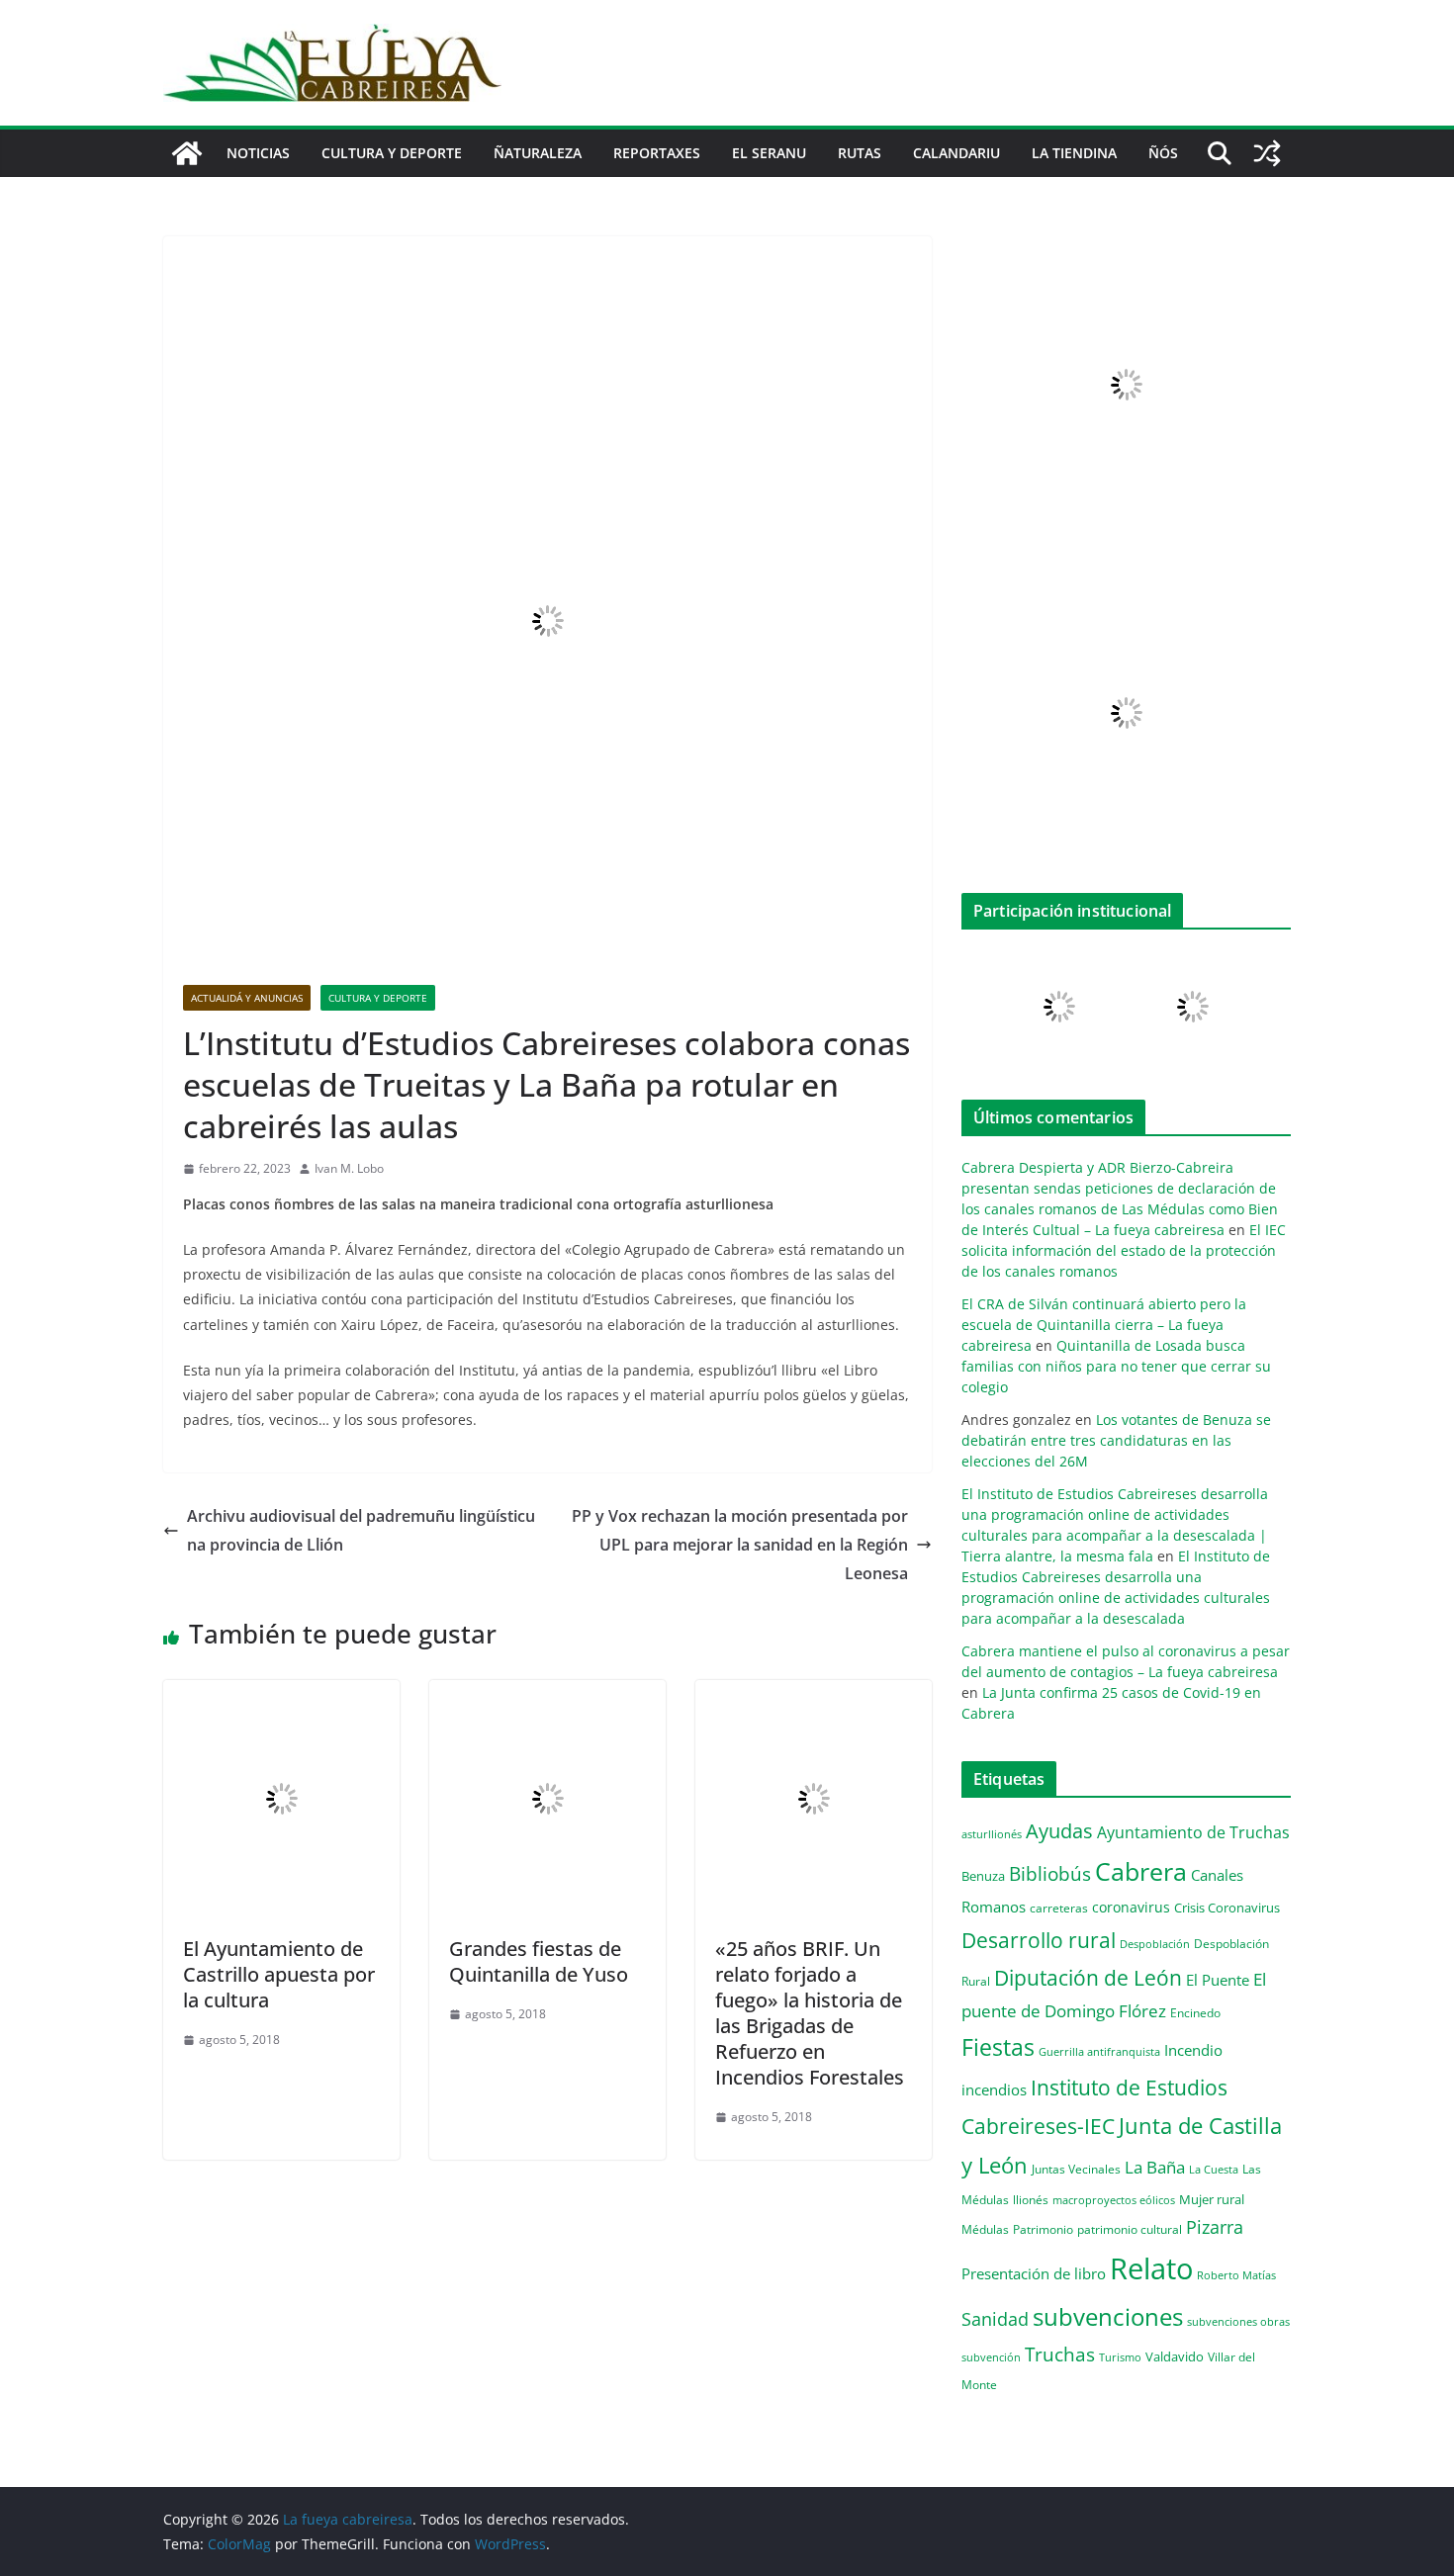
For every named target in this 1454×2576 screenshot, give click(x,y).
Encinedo (1195, 2012)
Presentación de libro (1034, 2273)
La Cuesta (1214, 2169)
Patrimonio (1043, 2229)
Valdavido (1175, 2356)
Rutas (860, 153)
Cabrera (1141, 1871)
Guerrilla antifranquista (1099, 2051)
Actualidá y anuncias (247, 998)
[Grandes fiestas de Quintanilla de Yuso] (547, 1694)
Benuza (983, 1876)
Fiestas (998, 2047)
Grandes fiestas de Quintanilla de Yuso (539, 1961)
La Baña (1155, 2167)
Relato (1151, 2268)
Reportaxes (657, 153)
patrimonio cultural (1130, 2229)
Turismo (1120, 2357)
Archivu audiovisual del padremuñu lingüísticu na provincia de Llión (361, 1530)
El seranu (769, 153)
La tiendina (1074, 153)
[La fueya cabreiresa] (187, 153)
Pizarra (1215, 2227)
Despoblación (1155, 1944)
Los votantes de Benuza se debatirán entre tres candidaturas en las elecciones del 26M (1116, 1440)
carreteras (1059, 1908)
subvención (991, 2357)
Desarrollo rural (1039, 1940)
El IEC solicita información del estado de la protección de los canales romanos (1124, 1250)
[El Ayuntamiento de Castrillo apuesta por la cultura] (281, 1694)
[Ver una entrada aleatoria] (1267, 153)
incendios (994, 2089)
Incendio (1193, 2050)
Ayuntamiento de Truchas (1193, 1832)
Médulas (985, 2229)
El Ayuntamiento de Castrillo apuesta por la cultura (279, 1974)
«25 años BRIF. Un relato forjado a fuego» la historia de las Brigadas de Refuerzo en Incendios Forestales (810, 2013)
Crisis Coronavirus (1227, 1908)
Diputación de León (1088, 1977)
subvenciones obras (1238, 2321)
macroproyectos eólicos (1114, 2200)
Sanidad (995, 2319)
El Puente (1218, 1980)
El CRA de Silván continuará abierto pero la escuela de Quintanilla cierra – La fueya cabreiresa (1104, 1325)
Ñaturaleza (538, 153)
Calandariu (956, 153)
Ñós (1163, 153)
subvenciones (1108, 2316)
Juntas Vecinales (1076, 2169)
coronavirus (1131, 1907)
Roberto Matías (1236, 2275)
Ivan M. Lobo (349, 1168)
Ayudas (1059, 1830)
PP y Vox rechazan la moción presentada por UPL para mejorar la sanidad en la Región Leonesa (740, 1545)
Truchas (1060, 2354)
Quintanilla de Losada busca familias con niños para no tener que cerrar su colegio (1116, 1366)
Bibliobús (1050, 1874)
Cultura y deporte (392, 153)
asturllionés (992, 1834)
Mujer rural (1212, 2199)
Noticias (258, 153)
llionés (1031, 2200)
